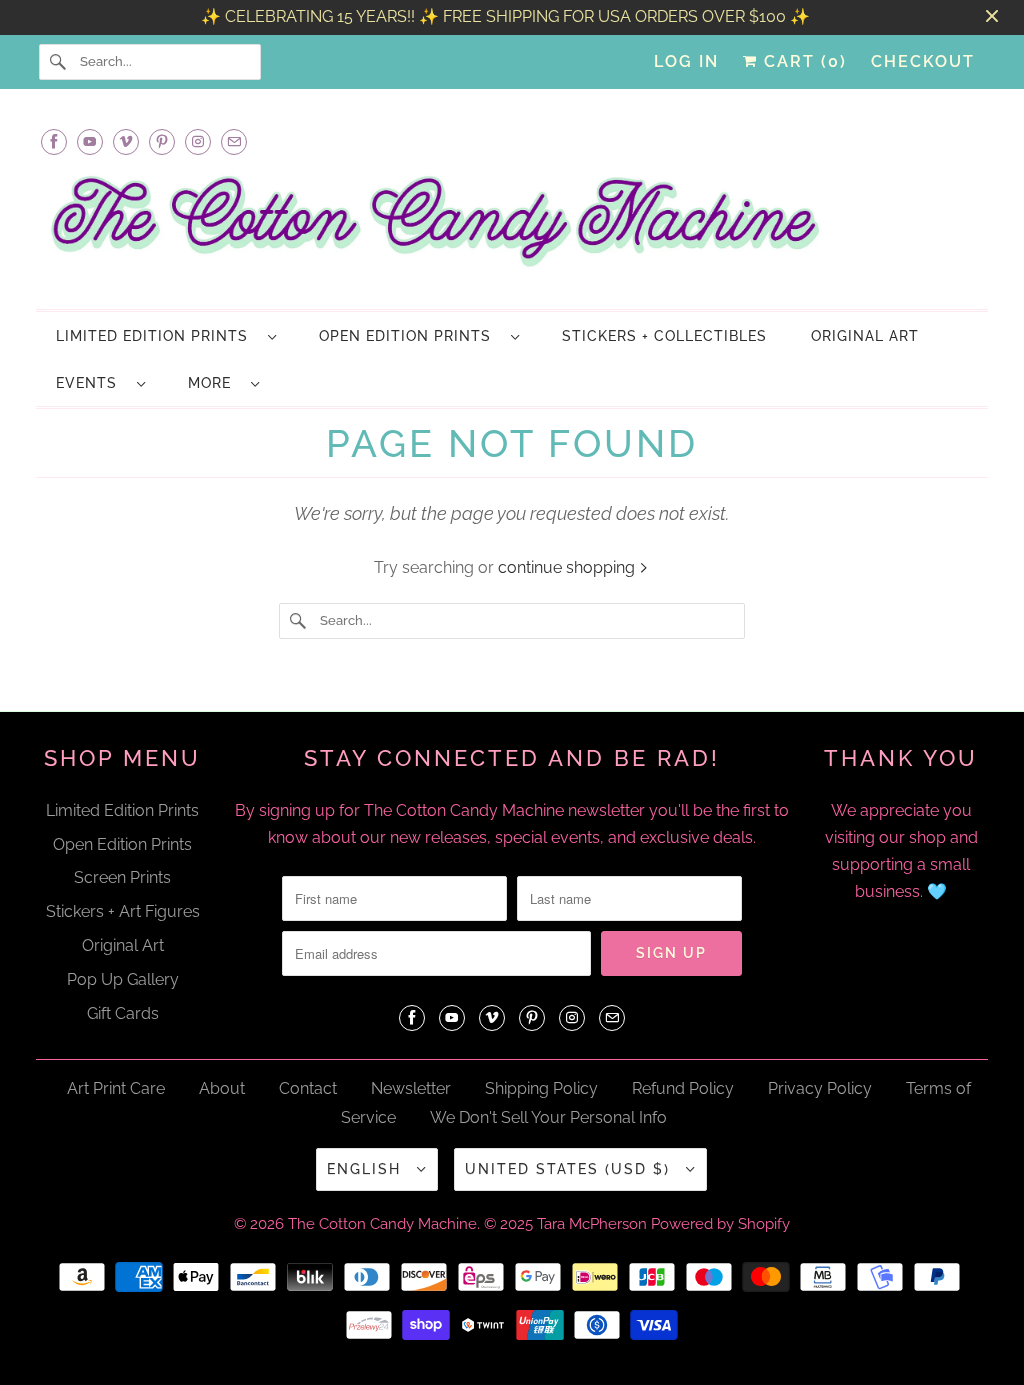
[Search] (59, 62)
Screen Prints (122, 877)
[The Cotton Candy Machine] (512, 227)
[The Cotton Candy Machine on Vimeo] (126, 141)
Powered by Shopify (720, 1224)
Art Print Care (116, 1088)
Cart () (802, 61)
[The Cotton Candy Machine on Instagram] (198, 141)
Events (91, 383)
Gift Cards (123, 1013)
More (214, 383)
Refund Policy (683, 1088)
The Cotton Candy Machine (382, 1224)
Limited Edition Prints (157, 336)
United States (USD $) (570, 1169)
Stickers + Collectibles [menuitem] (664, 336)
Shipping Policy (541, 1088)
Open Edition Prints (410, 336)
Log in (686, 61)
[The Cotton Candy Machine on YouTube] (90, 141)
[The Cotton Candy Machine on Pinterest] (162, 141)
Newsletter (411, 1088)
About (222, 1088)
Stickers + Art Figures (123, 911)
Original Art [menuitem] (865, 336)
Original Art (123, 945)
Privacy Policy (820, 1088)
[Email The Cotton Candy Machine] (234, 141)
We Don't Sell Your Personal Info (548, 1117)
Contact (308, 1088)
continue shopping (568, 567)
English (367, 1169)
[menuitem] (165, 335)
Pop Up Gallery (123, 979)
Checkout (923, 61)
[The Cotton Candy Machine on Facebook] (54, 141)
